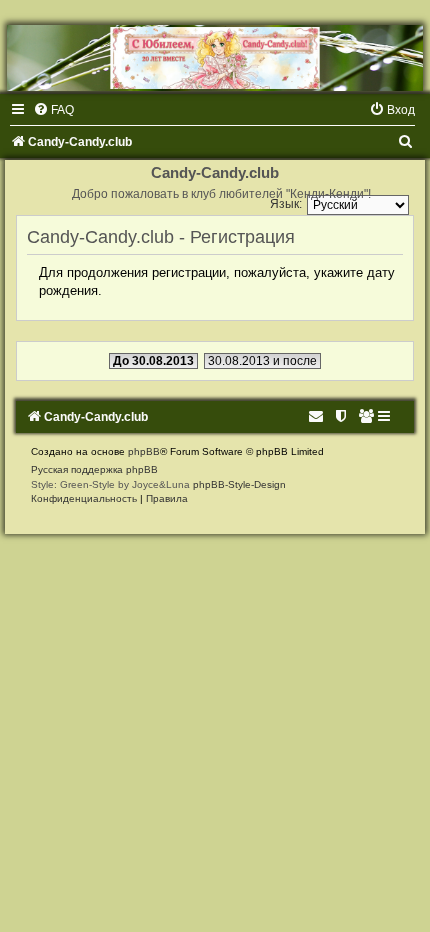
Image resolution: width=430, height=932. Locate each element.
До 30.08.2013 (153, 361)
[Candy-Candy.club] (215, 58)
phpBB (144, 451)
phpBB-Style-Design (239, 484)
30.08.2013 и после (262, 361)
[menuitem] (53, 110)
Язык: (286, 204)
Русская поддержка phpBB (94, 469)
